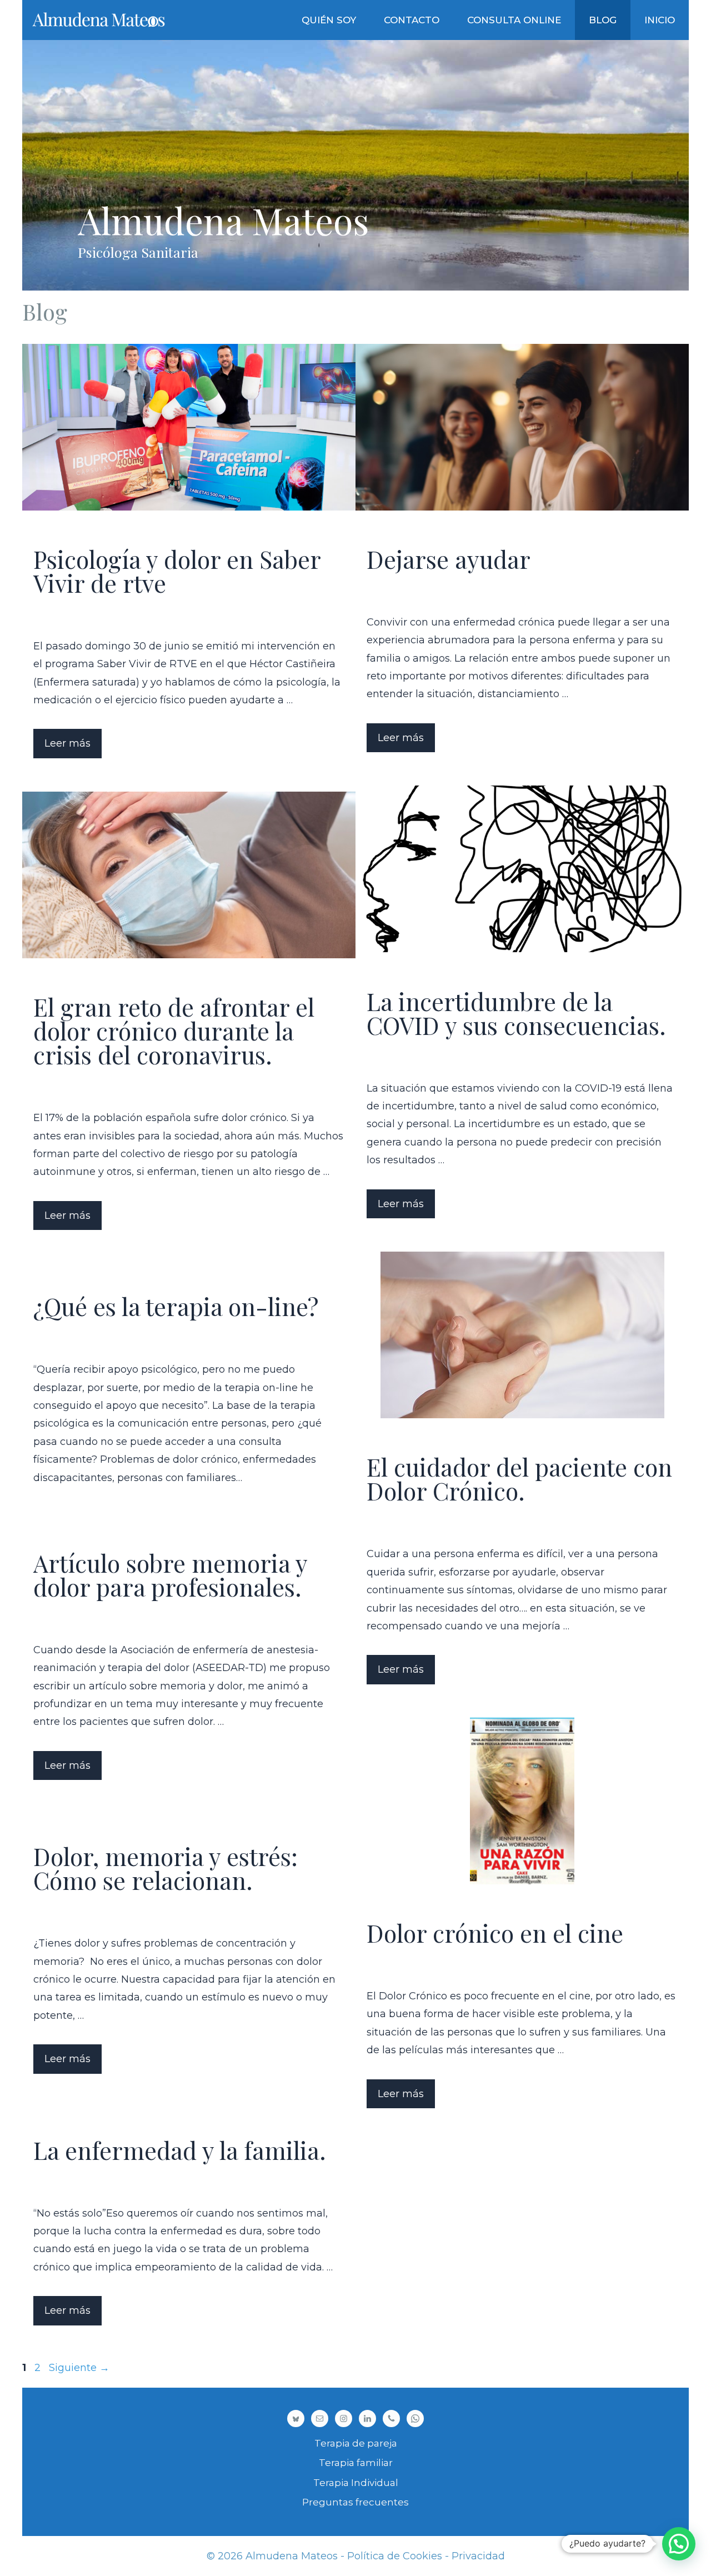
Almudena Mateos (223, 220)
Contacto (412, 20)
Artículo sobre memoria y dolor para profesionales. (170, 1575)
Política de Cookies (395, 2556)
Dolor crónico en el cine (495, 1933)
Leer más (67, 743)
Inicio (660, 20)
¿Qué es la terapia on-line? (176, 1306)
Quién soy (329, 20)
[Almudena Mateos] (100, 20)
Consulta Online (514, 20)
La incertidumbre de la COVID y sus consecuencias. (516, 1013)
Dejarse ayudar (449, 559)
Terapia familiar (356, 2463)
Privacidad (478, 2556)
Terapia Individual (356, 2483)
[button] (679, 2544)
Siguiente (79, 2368)
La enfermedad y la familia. (180, 2150)
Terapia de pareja (356, 2443)
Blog (603, 20)
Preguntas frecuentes (355, 2502)
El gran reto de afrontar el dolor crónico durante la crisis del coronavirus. (174, 1031)
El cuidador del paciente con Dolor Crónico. (519, 1479)
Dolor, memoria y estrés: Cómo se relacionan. (166, 1868)
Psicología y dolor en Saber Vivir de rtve (177, 571)
